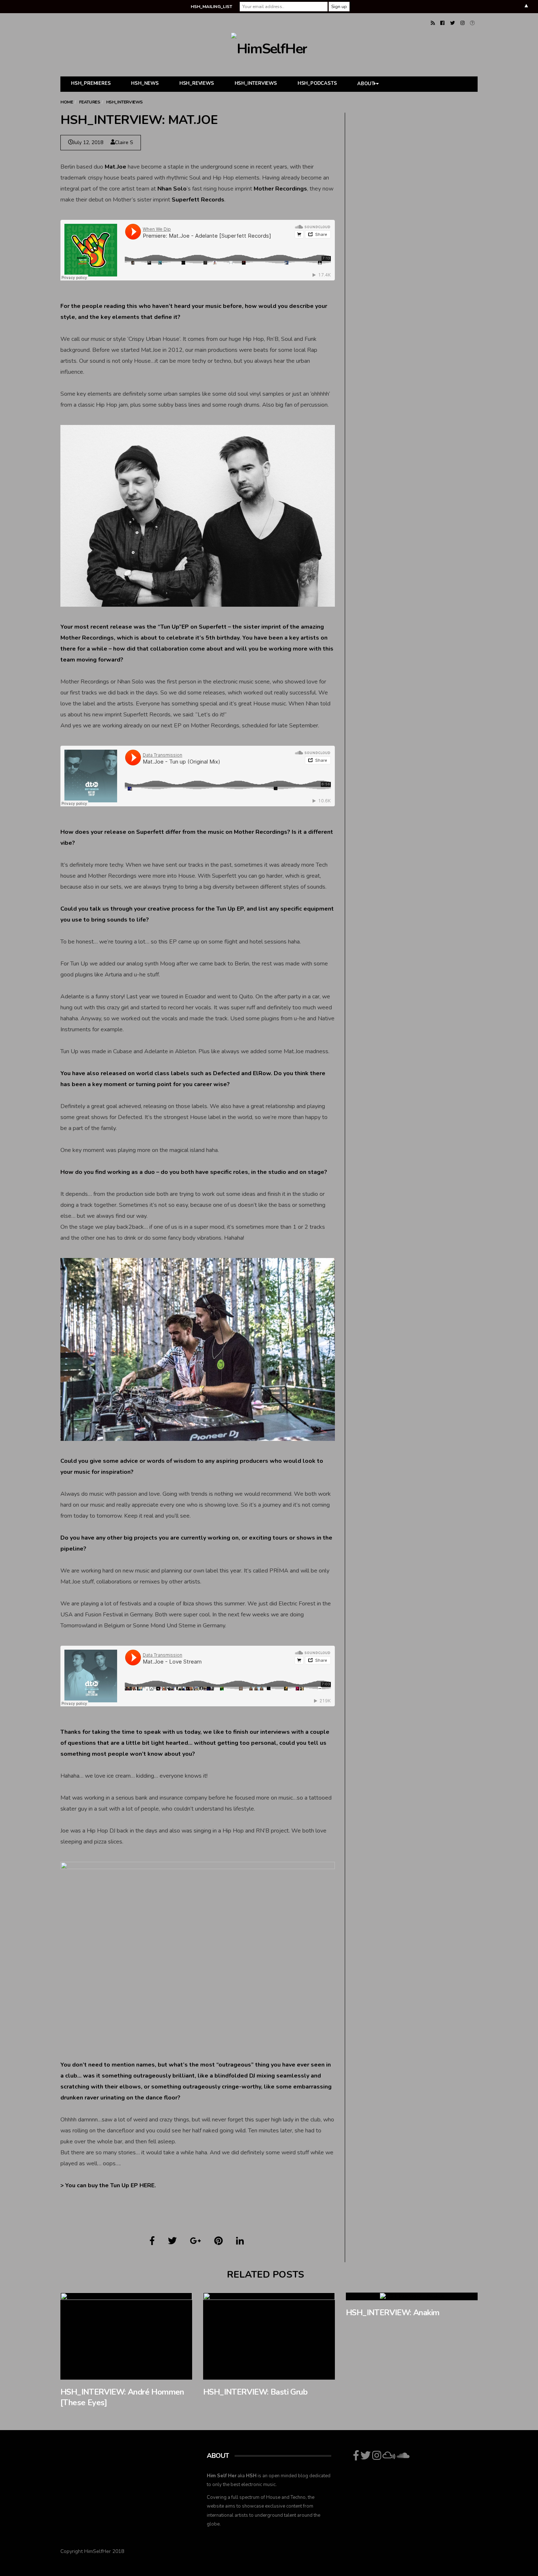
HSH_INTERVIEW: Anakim (393, 2313)
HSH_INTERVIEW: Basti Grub (255, 2392)
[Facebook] (442, 23)
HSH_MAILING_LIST (211, 7)
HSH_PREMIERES (91, 83)
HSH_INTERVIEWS (256, 83)
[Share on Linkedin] (240, 2241)
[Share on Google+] (195, 2241)
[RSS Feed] (433, 23)
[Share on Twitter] (172, 2241)
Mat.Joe (115, 167)
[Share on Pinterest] (218, 2241)
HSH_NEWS (145, 83)
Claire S (124, 142)
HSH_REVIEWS (197, 83)
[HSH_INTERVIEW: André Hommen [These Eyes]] (126, 2336)
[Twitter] (453, 23)
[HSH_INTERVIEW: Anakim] (412, 2296)
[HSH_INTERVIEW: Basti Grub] (269, 2336)
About (366, 84)
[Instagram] (462, 23)
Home (67, 102)
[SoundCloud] (472, 23)
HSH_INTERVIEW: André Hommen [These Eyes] (122, 2397)
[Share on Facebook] (152, 2241)
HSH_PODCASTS (317, 83)
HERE (147, 2185)
